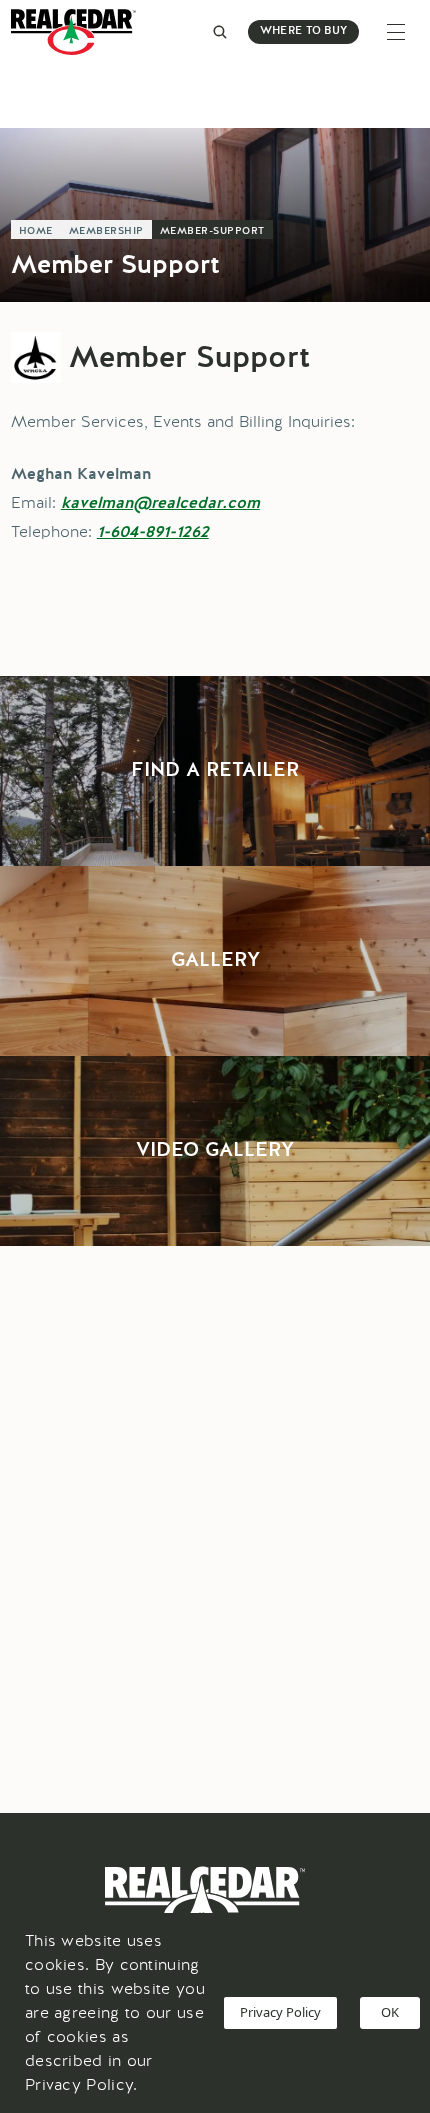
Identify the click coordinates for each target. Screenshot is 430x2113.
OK (390, 2012)
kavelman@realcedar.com (160, 504)
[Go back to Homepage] (78, 32)
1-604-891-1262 (153, 533)
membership (106, 231)
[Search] (220, 32)
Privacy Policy (280, 2012)
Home (36, 231)
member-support (212, 231)
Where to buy (303, 31)
